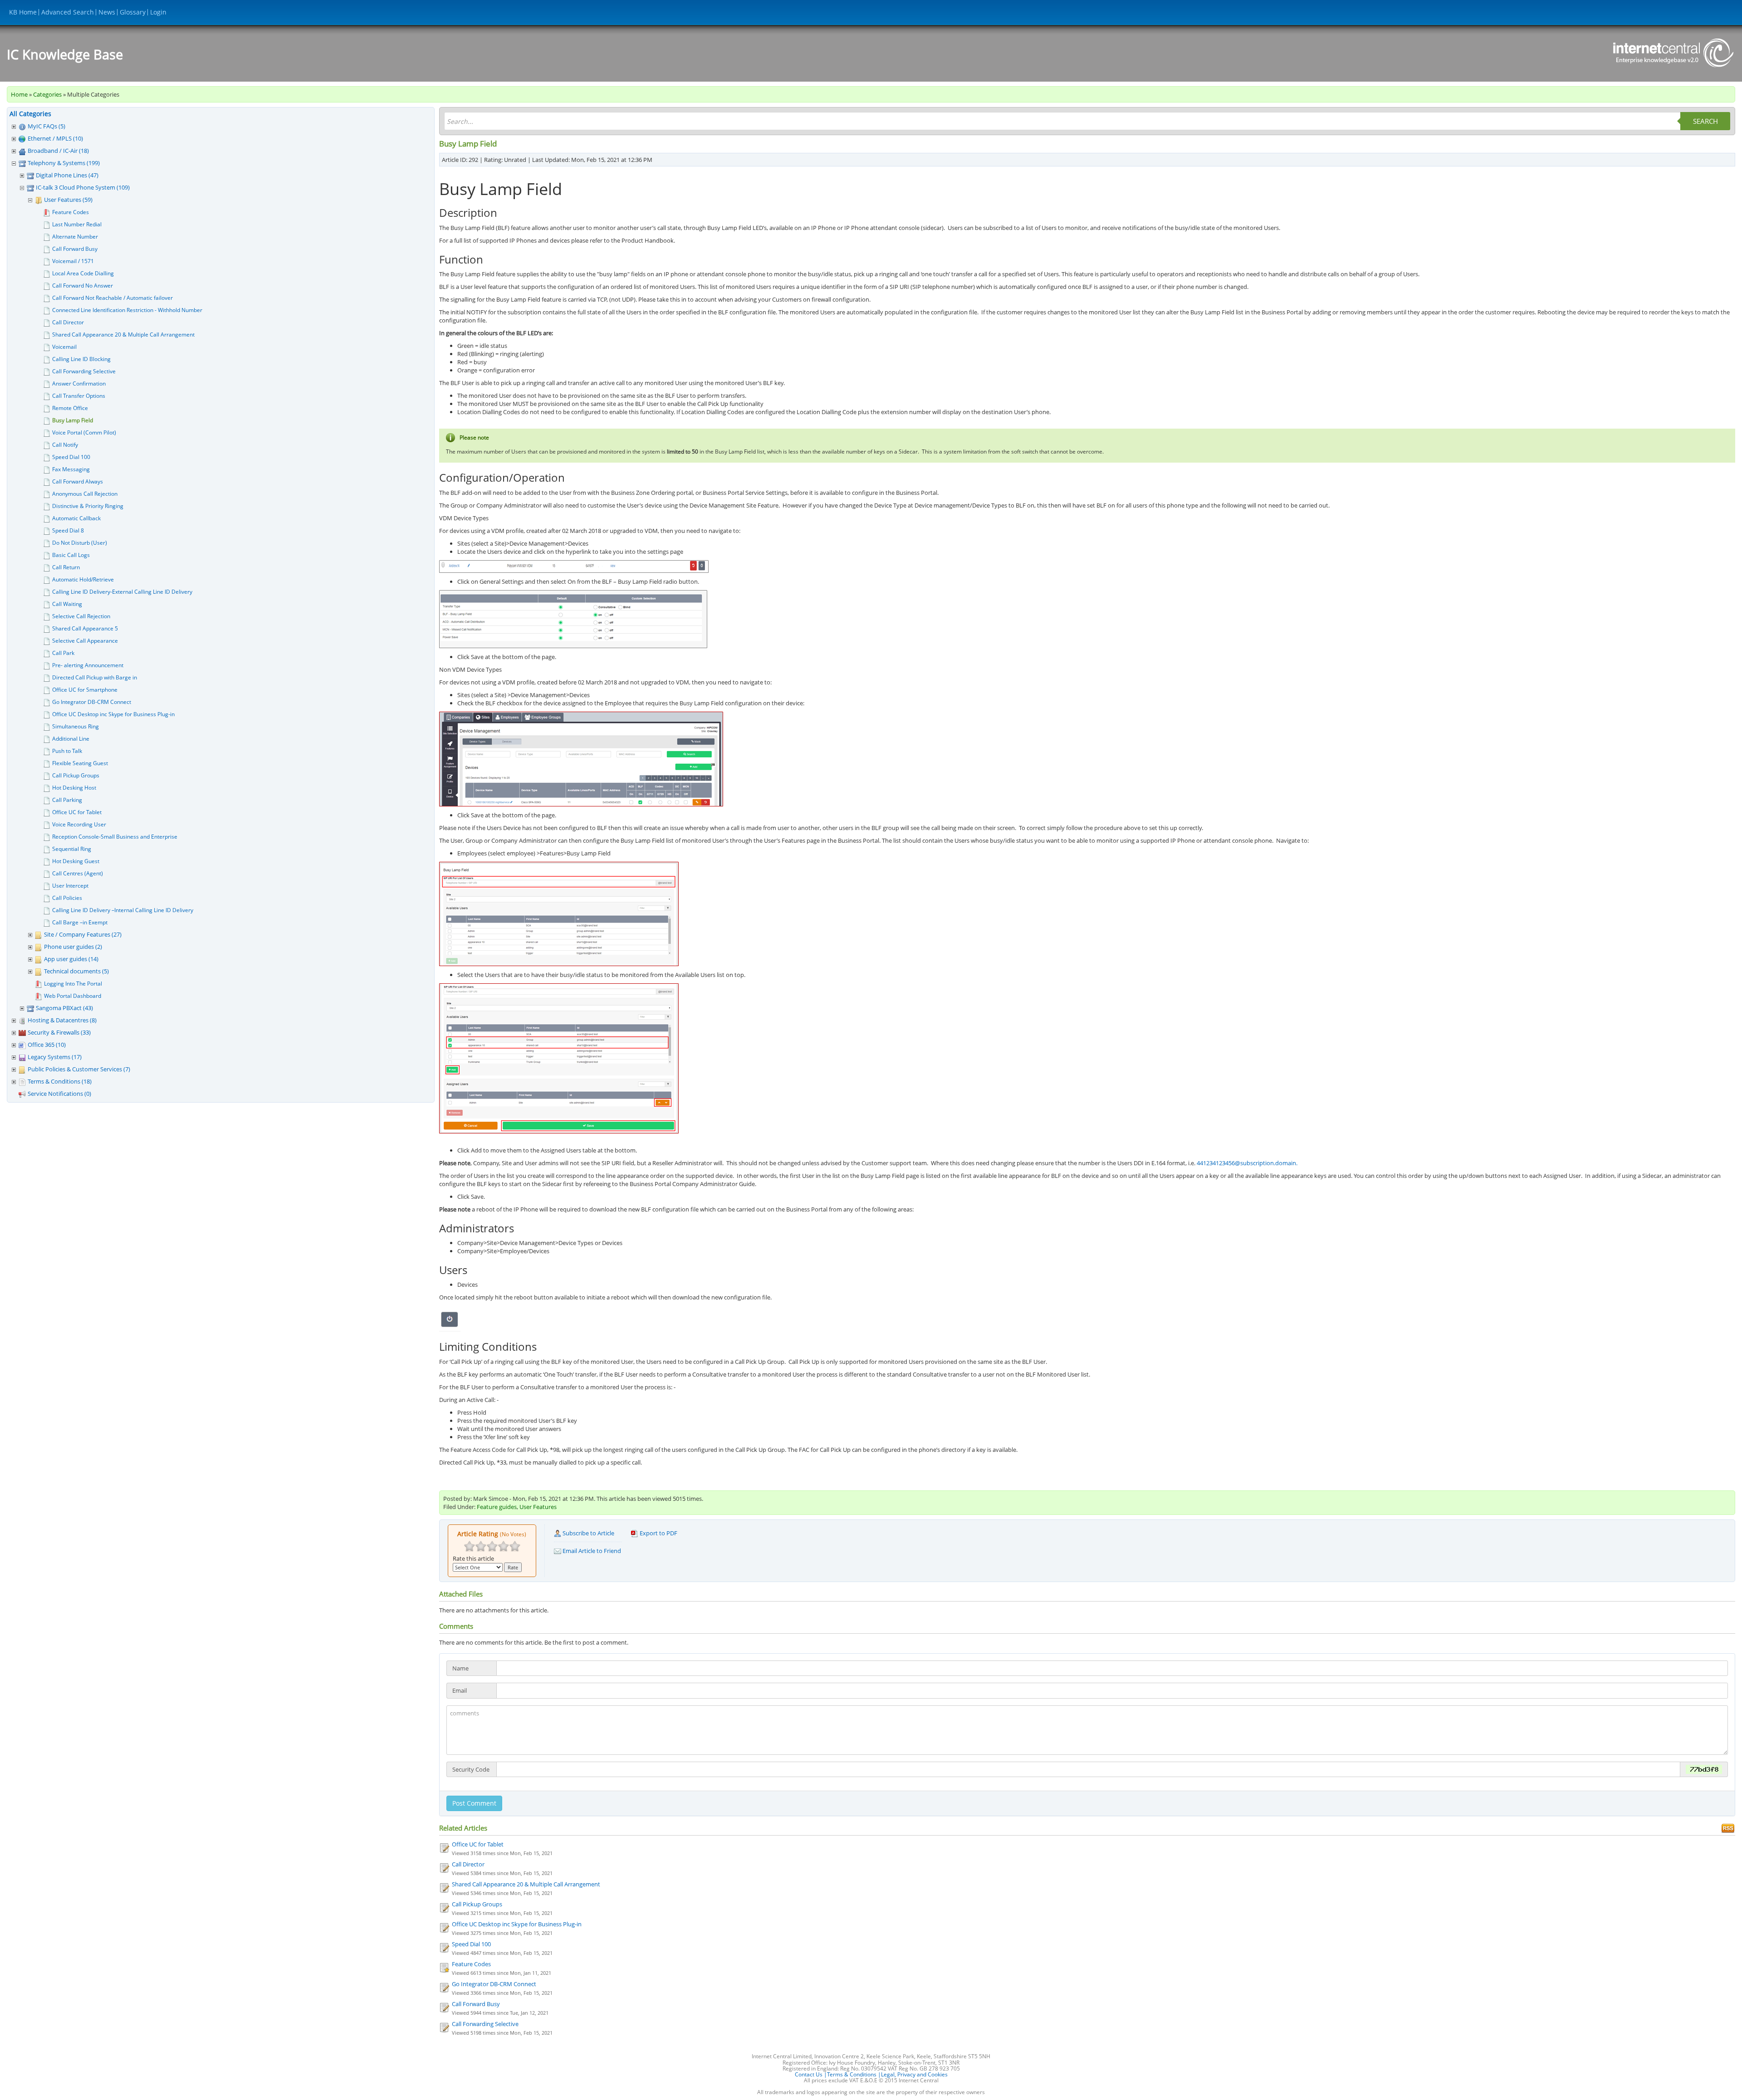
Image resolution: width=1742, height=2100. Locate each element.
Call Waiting (67, 604)
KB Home (23, 12)
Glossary (133, 12)
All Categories (30, 114)
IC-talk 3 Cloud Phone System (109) (83, 187)
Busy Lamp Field (73, 420)
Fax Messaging (71, 469)
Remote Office (70, 408)
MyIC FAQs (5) (46, 126)
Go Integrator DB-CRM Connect (92, 702)
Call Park (63, 653)
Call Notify (65, 445)
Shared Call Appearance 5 (85, 628)
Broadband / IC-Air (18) (58, 151)
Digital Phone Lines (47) (67, 175)
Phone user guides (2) (73, 947)
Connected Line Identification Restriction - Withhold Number (127, 310)
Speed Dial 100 (71, 457)
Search (1705, 121)
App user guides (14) (71, 959)
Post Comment (474, 1803)
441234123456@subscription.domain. (1247, 1163)
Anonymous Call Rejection (85, 494)
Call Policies (67, 898)
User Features (538, 1507)
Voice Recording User (79, 824)
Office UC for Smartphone (85, 690)
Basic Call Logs (71, 555)
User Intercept (70, 886)
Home (19, 94)
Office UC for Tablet (77, 812)
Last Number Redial (77, 224)
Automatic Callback (76, 518)
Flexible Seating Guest (80, 763)
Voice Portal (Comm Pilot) (84, 432)
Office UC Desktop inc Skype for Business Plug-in (113, 714)
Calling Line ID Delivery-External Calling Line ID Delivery (122, 592)
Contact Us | (811, 2074)
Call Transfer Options (79, 396)
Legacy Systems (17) (55, 1057)
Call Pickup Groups (76, 775)
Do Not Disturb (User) (80, 543)
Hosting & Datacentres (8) (62, 1020)
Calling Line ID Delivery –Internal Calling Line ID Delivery (123, 910)
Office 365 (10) (47, 1045)
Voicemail (64, 347)
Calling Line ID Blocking (81, 359)
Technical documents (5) (76, 971)
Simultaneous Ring (76, 726)
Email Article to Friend (591, 1551)
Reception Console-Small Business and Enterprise (115, 837)
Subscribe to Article (588, 1533)
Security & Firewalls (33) (59, 1032)
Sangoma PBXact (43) (64, 1008)
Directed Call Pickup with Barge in (95, 677)
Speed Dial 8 (68, 530)
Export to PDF (658, 1533)
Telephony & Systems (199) (64, 163)
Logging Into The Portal (73, 984)
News (107, 12)
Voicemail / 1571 (73, 261)
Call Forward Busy (75, 249)
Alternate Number (75, 237)
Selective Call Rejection (81, 616)
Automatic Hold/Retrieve (83, 579)
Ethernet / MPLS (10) (55, 138)
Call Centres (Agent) (78, 873)
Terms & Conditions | (854, 2074)
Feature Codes (71, 212)
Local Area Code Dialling (83, 273)
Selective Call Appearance (85, 641)
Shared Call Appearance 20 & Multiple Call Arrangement (123, 335)
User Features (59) (68, 200)
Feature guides (497, 1507)
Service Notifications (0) (59, 1094)
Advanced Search (68, 12)
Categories (47, 94)
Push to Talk (67, 751)
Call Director (68, 322)
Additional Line (71, 739)
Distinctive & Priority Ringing (88, 506)
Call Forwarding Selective (84, 371)
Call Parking (67, 800)
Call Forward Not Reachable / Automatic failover (113, 298)
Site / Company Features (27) (83, 934)
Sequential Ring (72, 849)
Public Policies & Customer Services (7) (79, 1069)
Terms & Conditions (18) (60, 1081)
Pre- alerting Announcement (88, 665)
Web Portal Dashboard (73, 996)
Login (158, 12)
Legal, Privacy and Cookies (914, 2074)
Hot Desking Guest (76, 861)
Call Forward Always (78, 481)
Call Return (66, 567)
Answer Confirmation (79, 383)
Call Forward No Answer (83, 286)
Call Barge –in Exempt (80, 922)
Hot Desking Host (74, 788)
